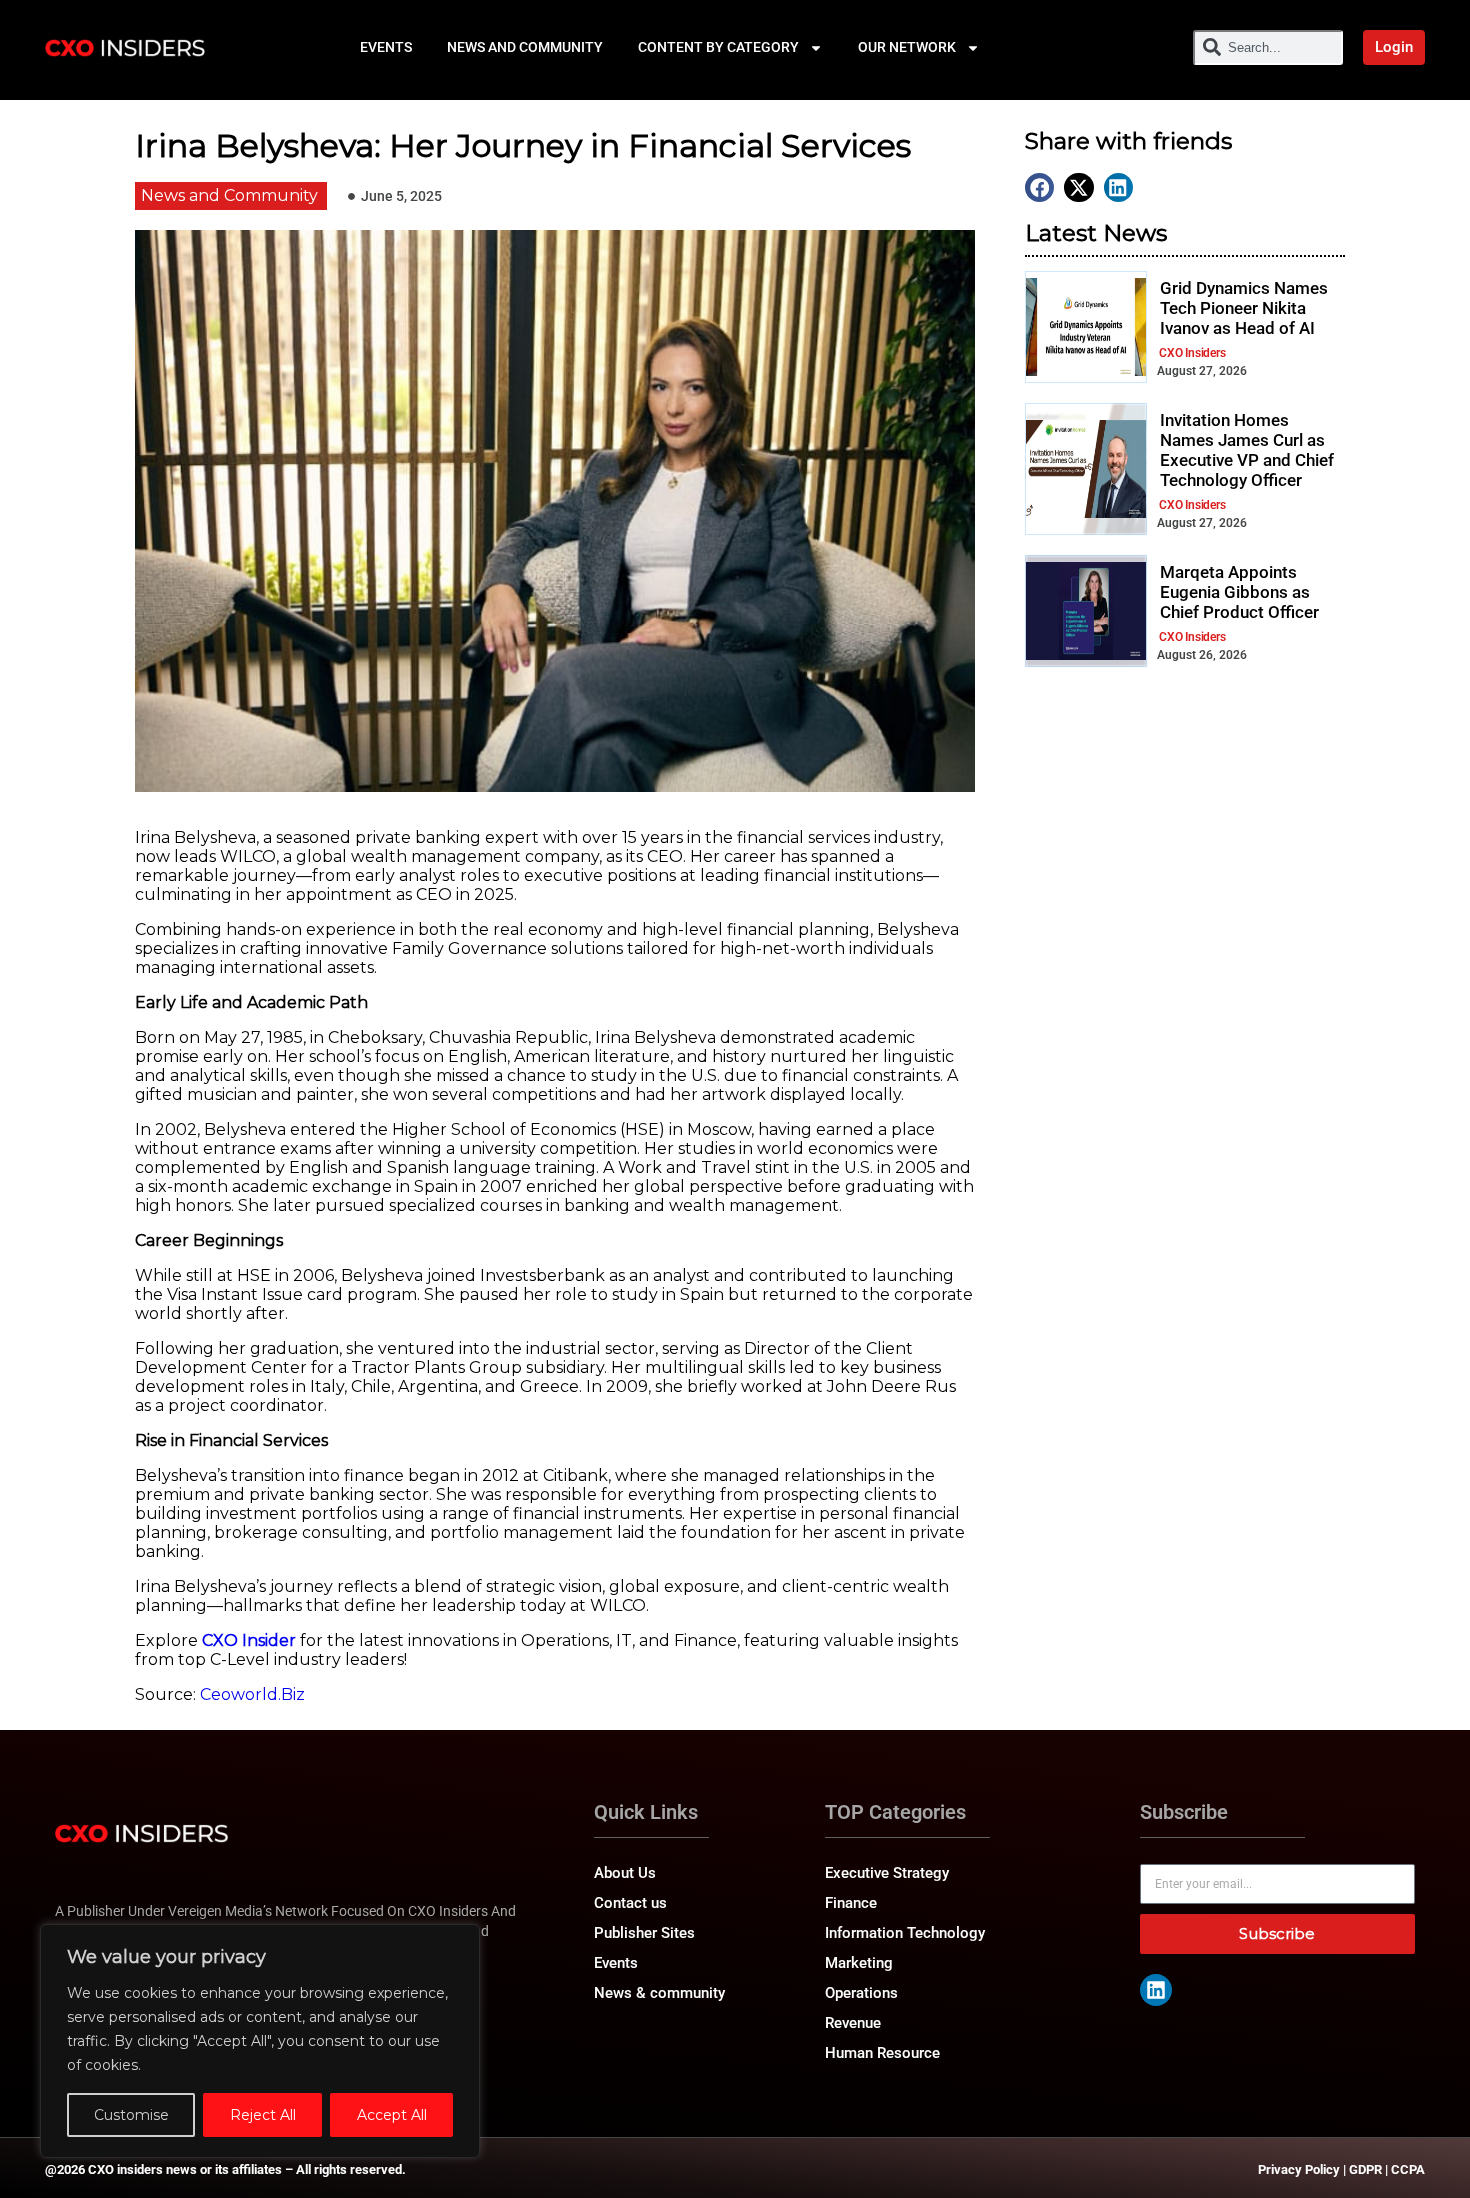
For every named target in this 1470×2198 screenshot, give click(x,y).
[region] (260, 2041)
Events (386, 47)
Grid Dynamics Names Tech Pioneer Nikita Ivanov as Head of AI (1244, 308)
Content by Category (718, 47)
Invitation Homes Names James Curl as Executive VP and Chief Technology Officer (1247, 450)
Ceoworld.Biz (252, 1694)
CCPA (1408, 2169)
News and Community (525, 47)
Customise (131, 2115)
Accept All (392, 2115)
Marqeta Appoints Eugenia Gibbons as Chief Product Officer (1239, 592)
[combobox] (1268, 47)
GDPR (1365, 2169)
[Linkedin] (1156, 1990)
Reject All (263, 2115)
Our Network (907, 47)
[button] (1039, 187)
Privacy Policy (1299, 2169)
